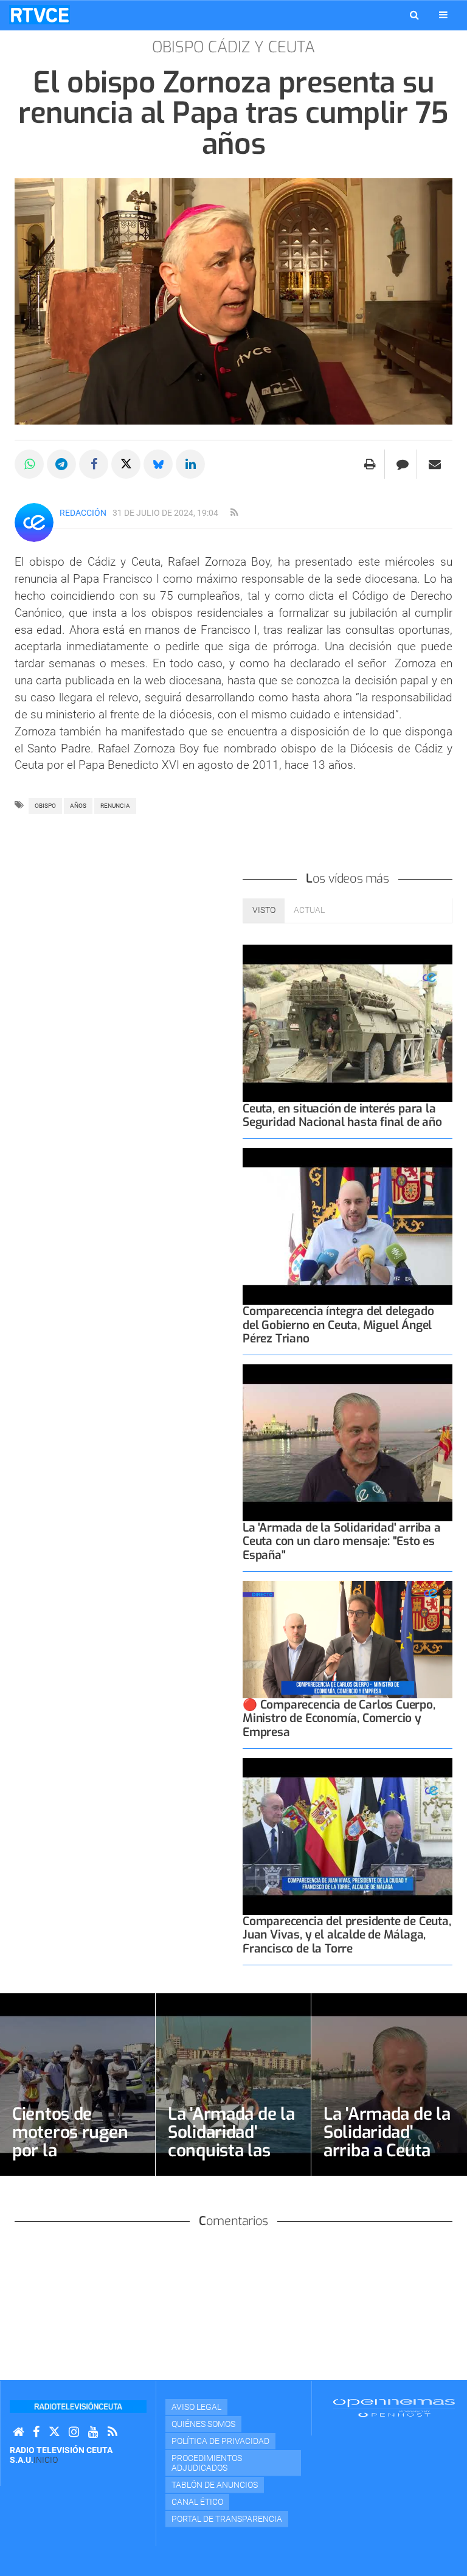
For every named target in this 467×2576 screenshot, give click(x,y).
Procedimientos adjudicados (207, 2463)
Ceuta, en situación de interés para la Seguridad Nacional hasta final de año (342, 1115)
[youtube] (93, 2432)
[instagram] (74, 2432)
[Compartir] (29, 464)
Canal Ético (197, 2502)
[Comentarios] (402, 464)
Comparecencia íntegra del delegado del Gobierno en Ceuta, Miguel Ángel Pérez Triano (338, 1324)
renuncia (115, 806)
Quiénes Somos (203, 2424)
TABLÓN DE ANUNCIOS (215, 2485)
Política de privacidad (220, 2441)
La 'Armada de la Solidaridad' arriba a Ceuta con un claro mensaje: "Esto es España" (342, 1541)
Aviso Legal (196, 2407)
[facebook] (36, 2432)
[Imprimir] (370, 464)
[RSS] (112, 2432)
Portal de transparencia (227, 2519)
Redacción (83, 513)
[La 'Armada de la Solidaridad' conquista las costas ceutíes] (233, 2085)
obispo (45, 806)
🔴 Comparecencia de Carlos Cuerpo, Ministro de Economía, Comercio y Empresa (339, 1718)
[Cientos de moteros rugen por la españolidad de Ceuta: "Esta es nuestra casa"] (78, 2085)
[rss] (234, 513)
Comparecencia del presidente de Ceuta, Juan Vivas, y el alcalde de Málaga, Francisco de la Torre (347, 1935)
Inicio (46, 2460)
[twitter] (54, 2432)
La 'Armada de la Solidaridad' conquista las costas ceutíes (231, 2141)
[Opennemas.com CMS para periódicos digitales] (394, 2407)
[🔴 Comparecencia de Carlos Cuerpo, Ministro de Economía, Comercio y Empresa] (348, 1640)
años (78, 806)
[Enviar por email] (435, 464)
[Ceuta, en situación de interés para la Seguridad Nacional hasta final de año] (348, 1023)
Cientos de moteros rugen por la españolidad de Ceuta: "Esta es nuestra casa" (70, 2160)
